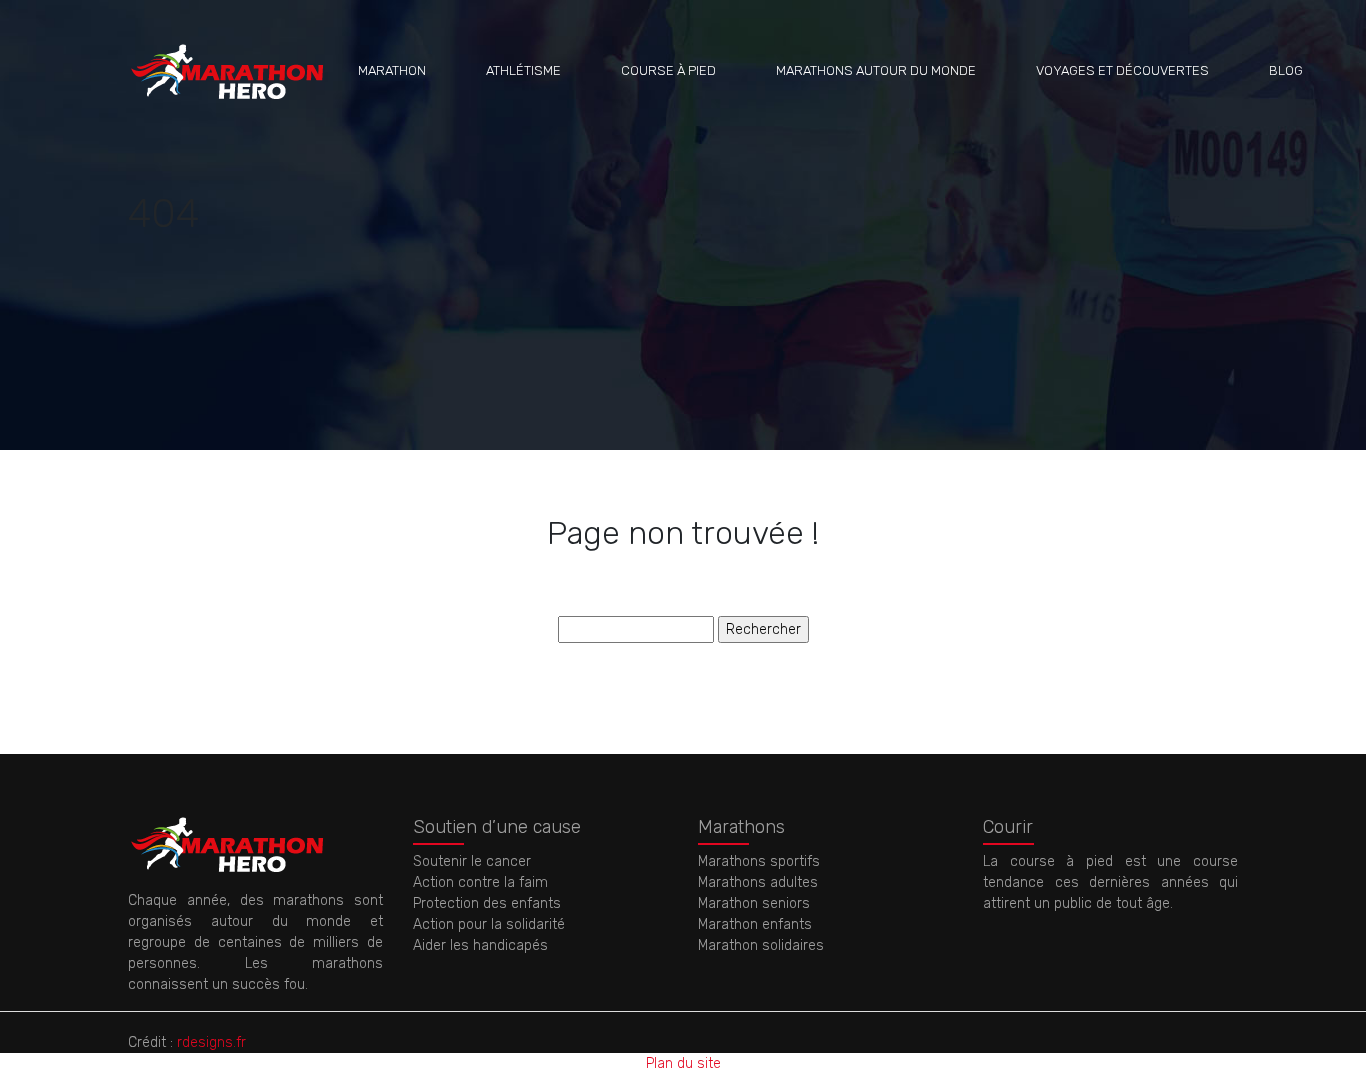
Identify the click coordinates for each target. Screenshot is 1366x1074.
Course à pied (668, 70)
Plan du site (683, 1063)
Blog (1286, 70)
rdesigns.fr (211, 1042)
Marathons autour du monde (876, 70)
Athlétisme (523, 70)
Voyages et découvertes (1122, 70)
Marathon (392, 70)
